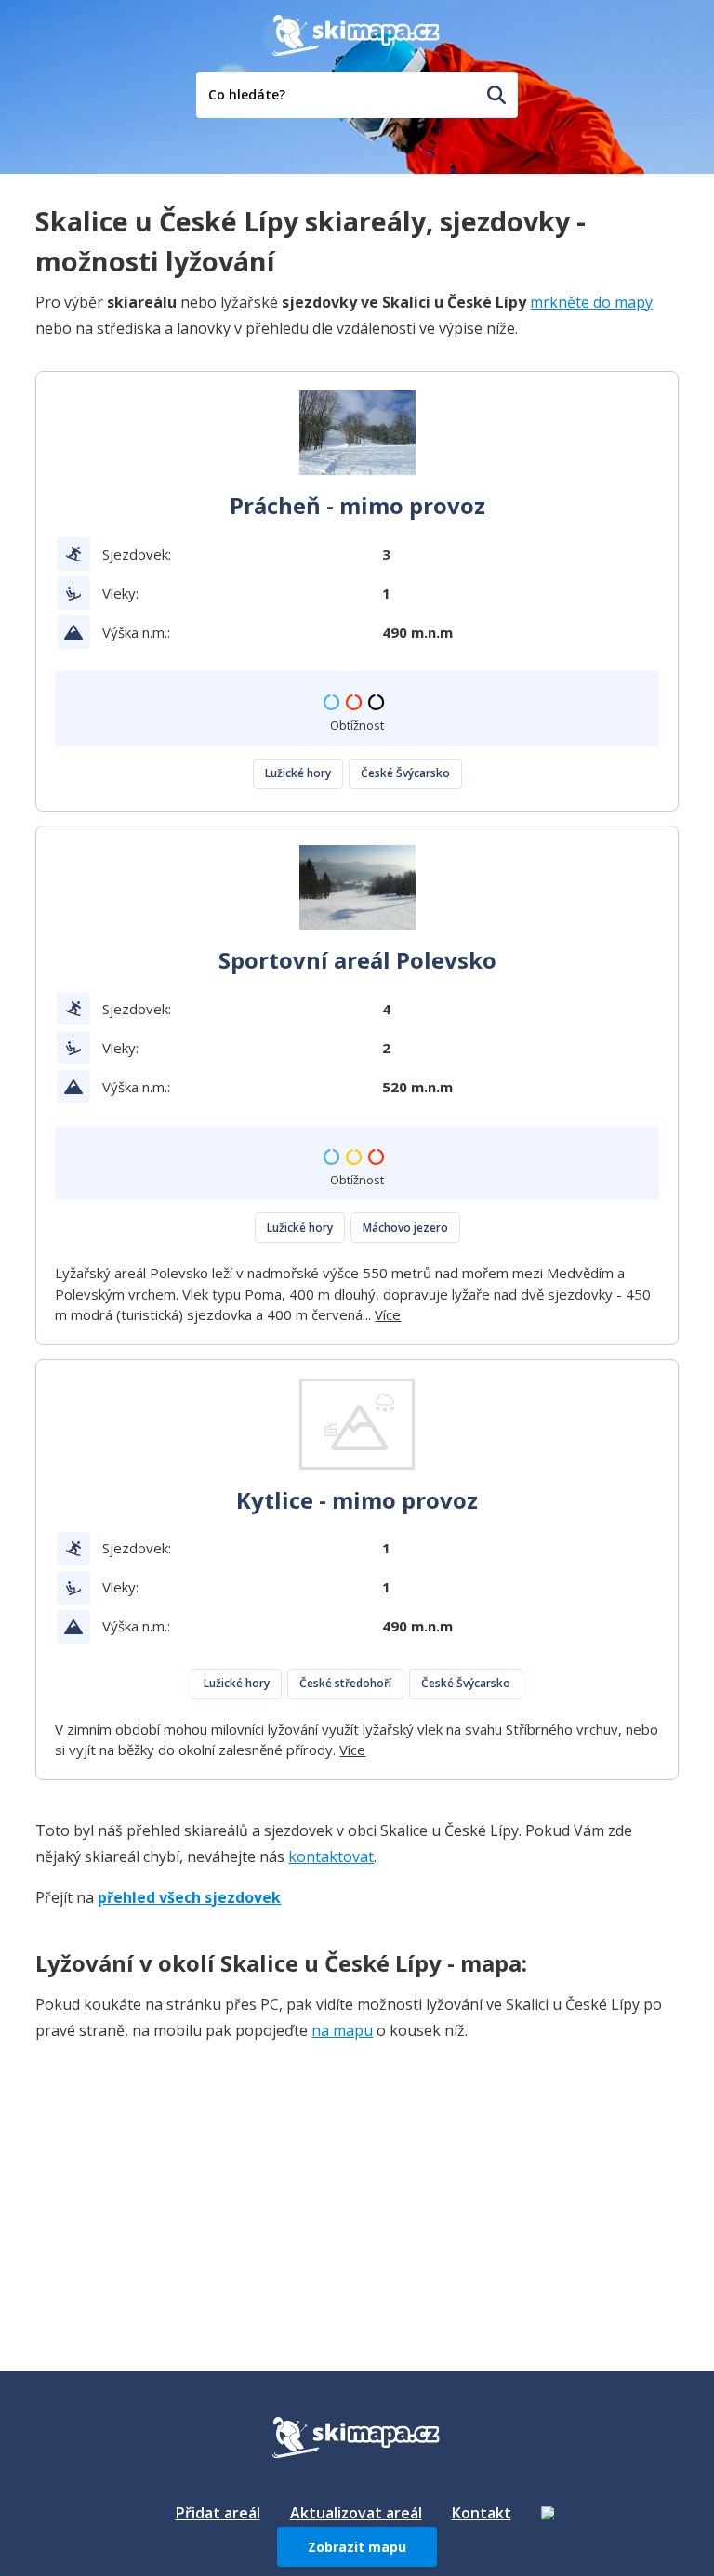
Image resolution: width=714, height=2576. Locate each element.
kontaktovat (331, 1856)
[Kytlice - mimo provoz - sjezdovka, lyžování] (357, 1424)
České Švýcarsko (405, 773)
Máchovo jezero (405, 1228)
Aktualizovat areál (356, 2513)
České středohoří (345, 1683)
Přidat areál (218, 2513)
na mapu (342, 2030)
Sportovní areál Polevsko (357, 960)
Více (388, 1314)
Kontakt (482, 2513)
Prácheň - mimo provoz (357, 505)
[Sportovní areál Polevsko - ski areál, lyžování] (357, 887)
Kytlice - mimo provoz (357, 1500)
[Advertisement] (175, 2174)
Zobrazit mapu (357, 2547)
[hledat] (496, 95)
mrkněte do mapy (591, 302)
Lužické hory (298, 773)
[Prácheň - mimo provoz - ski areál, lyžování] (357, 433)
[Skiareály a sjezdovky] (548, 2513)
